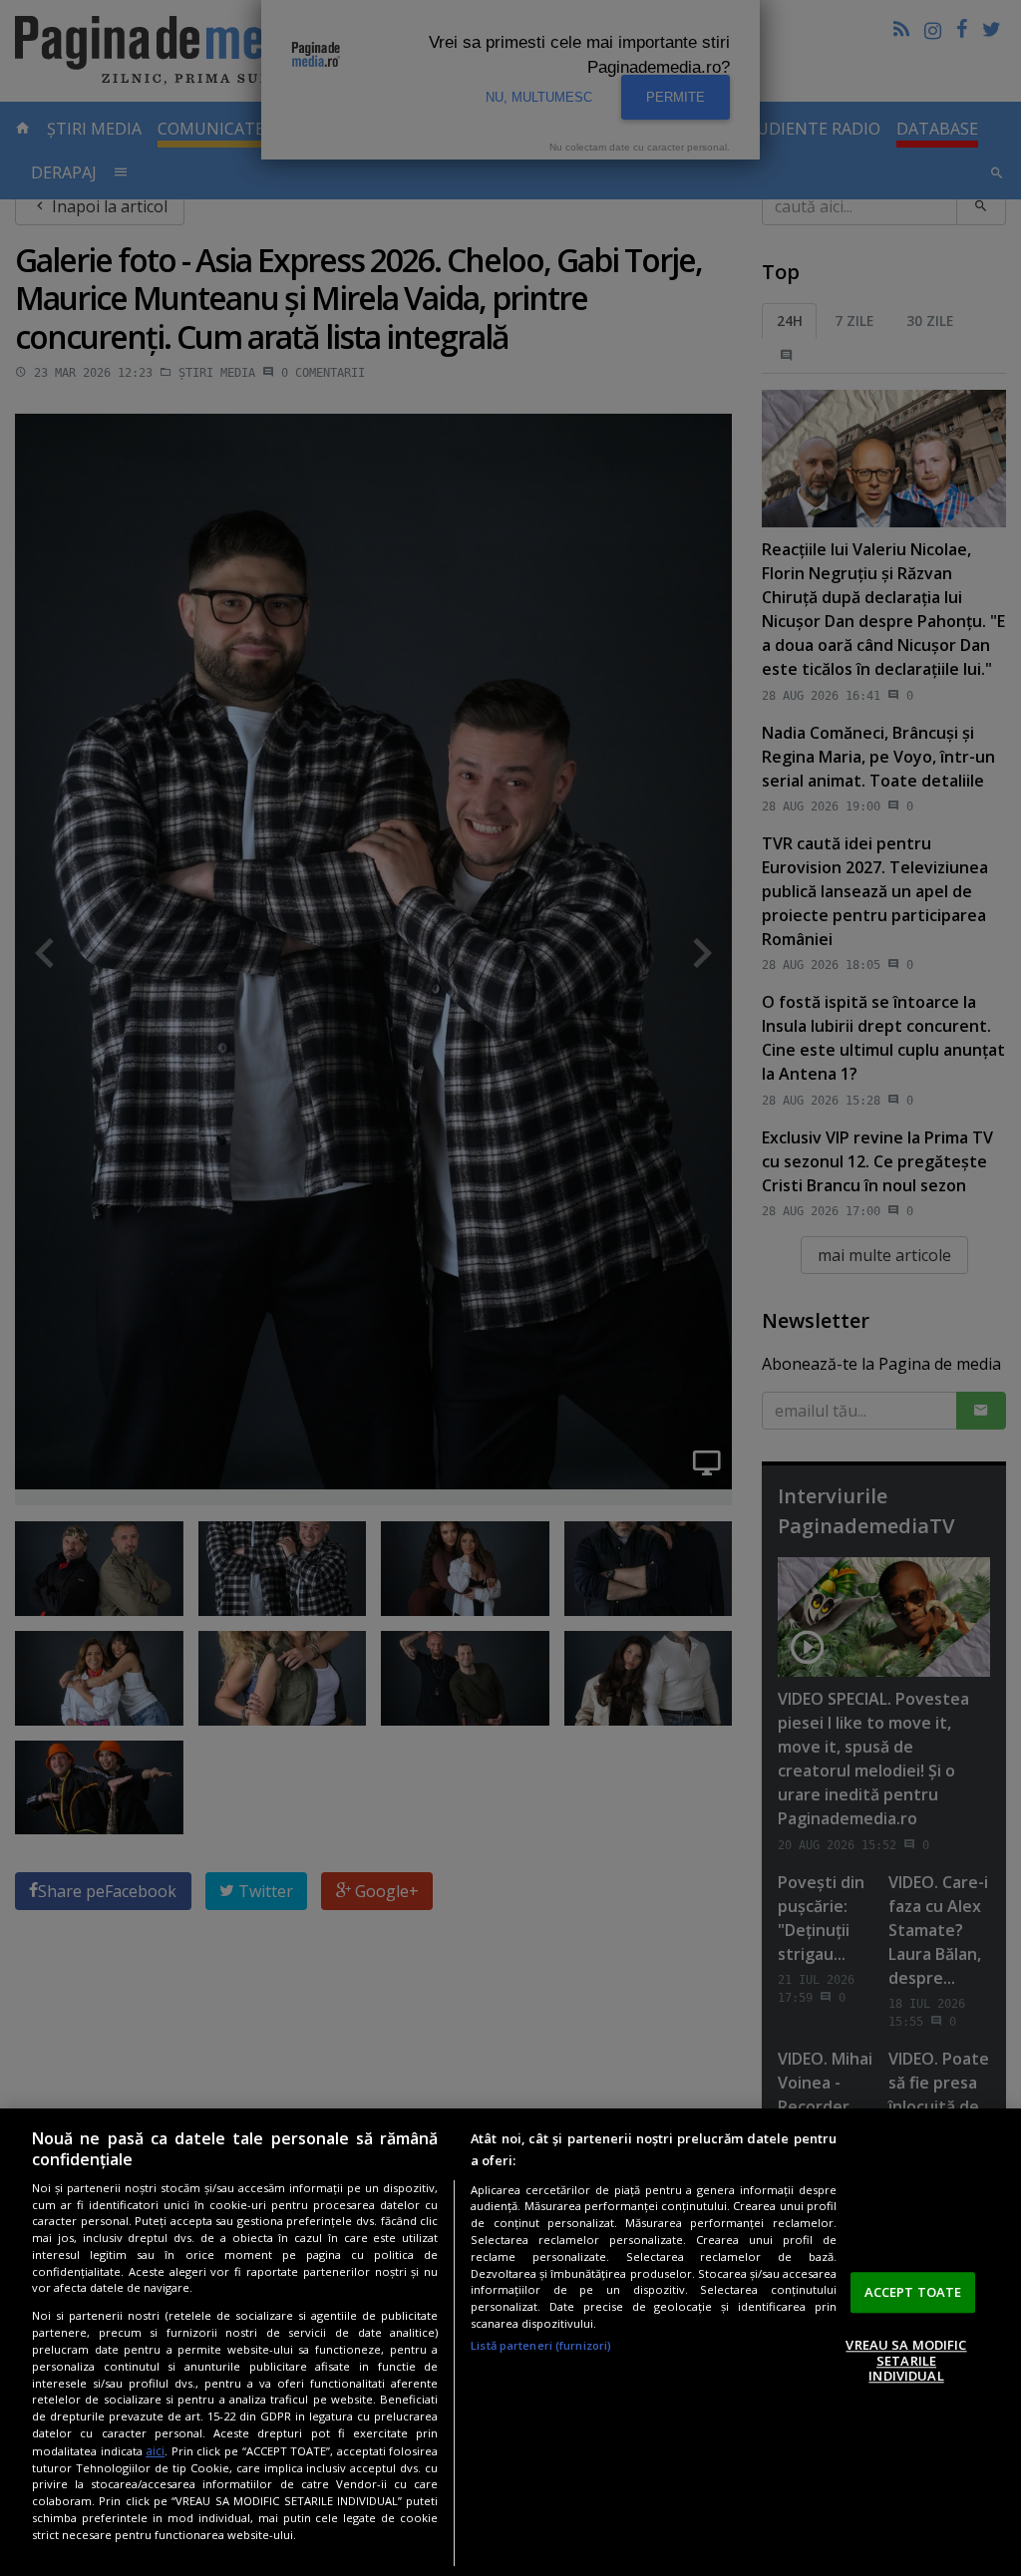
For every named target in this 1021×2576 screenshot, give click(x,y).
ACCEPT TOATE (913, 2292)
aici (155, 2451)
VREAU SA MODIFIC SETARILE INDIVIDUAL (906, 2360)
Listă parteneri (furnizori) (541, 2345)
